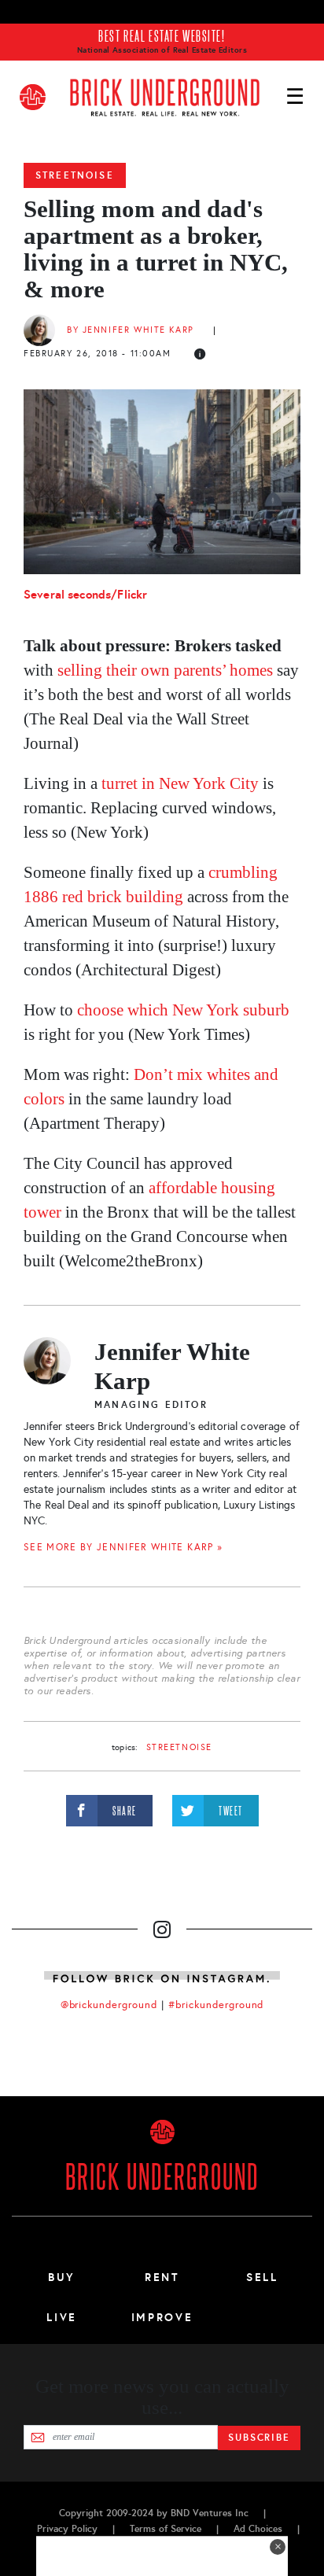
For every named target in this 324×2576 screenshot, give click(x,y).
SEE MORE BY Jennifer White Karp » (123, 1547)
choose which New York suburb (183, 1010)
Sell (262, 2277)
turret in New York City (180, 783)
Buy (62, 2277)
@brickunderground (109, 2005)
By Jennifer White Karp (131, 330)
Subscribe (259, 2438)
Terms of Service (166, 2529)
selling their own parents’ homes (165, 670)
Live (62, 2317)
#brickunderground (216, 2005)
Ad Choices (258, 2529)
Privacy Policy (67, 2529)
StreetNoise (75, 175)
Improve (162, 2317)
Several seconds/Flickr (85, 594)
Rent (162, 2277)
